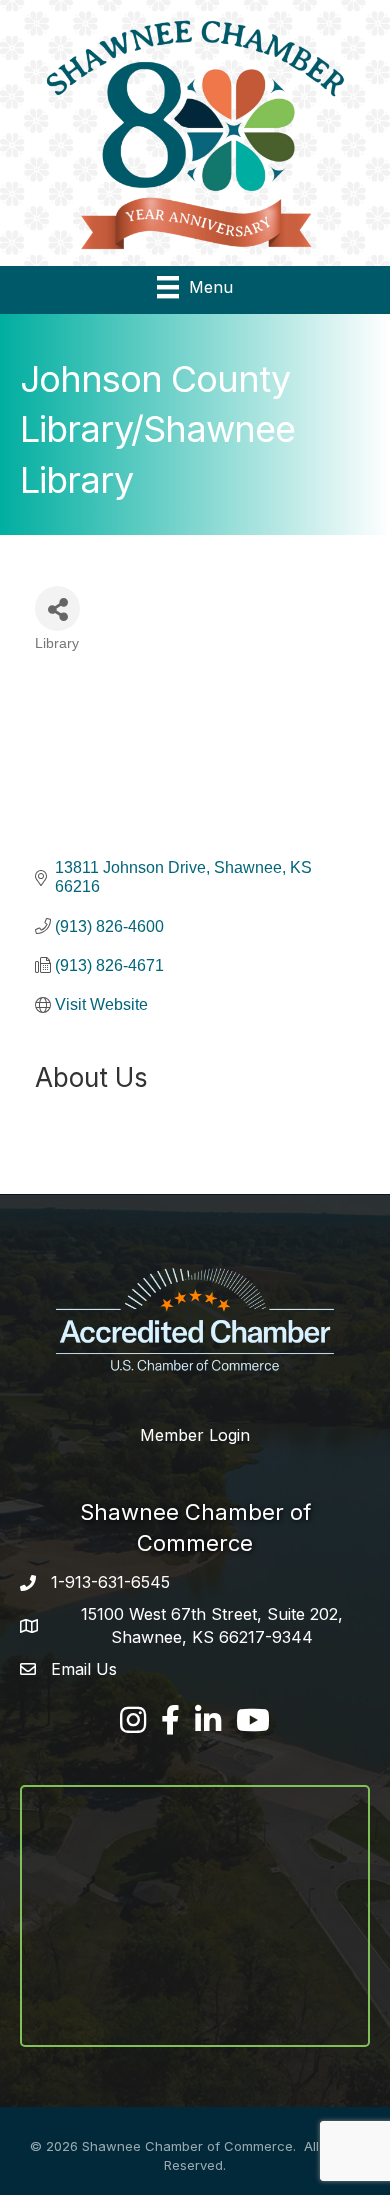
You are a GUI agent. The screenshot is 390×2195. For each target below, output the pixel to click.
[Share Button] (57, 608)
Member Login (195, 1435)
